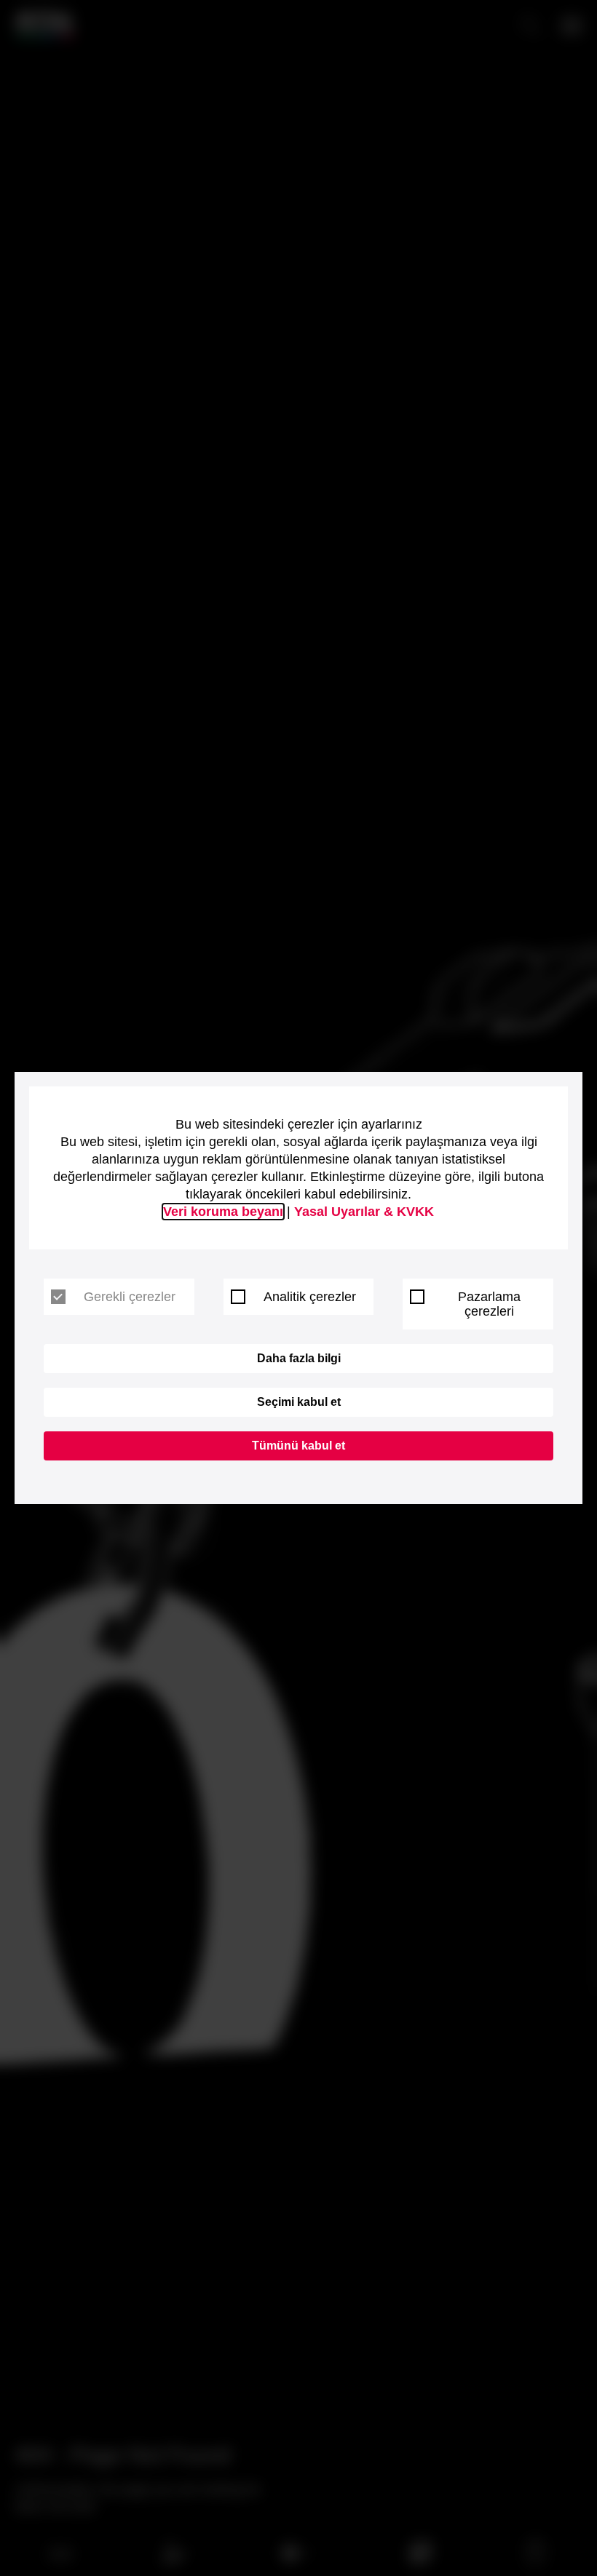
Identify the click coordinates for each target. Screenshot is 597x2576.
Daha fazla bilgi (299, 1358)
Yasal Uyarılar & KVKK (364, 1212)
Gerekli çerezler (130, 1297)
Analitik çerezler (310, 1297)
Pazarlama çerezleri (489, 1304)
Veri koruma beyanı (223, 1212)
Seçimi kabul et (299, 1402)
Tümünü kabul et (298, 1446)
